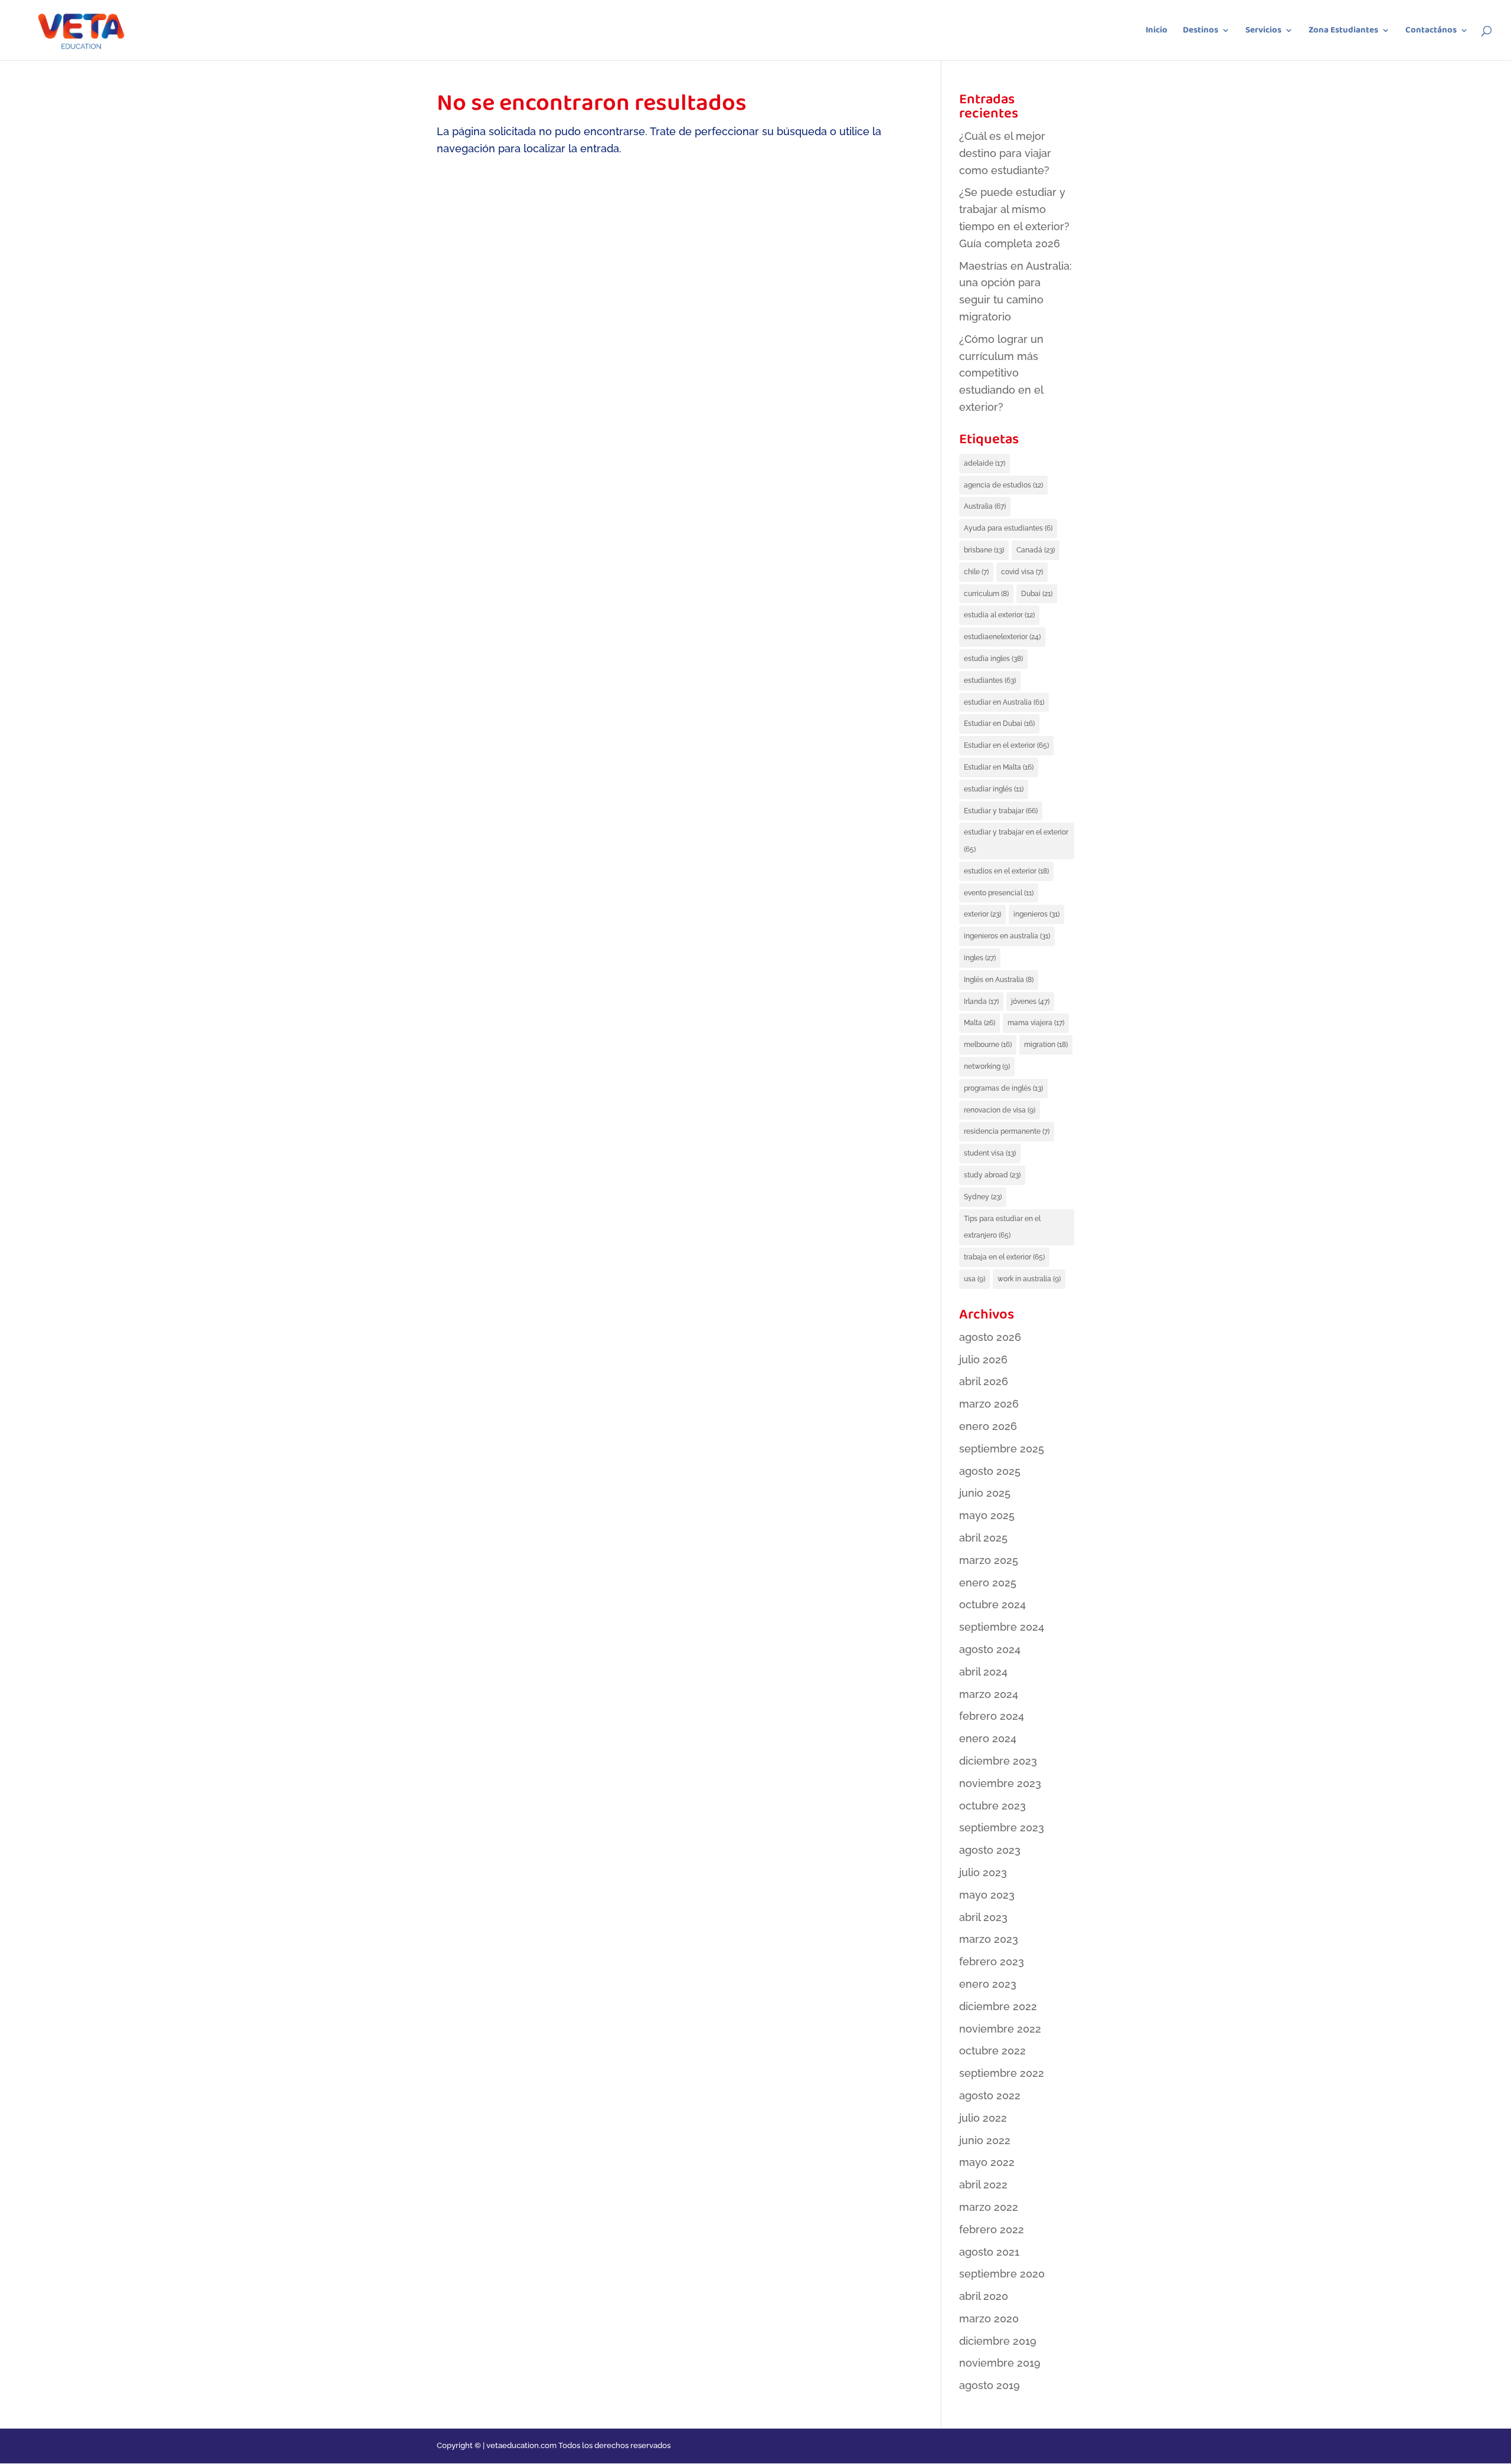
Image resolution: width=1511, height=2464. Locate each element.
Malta (979, 1023)
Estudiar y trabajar (1001, 811)
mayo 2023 (987, 1895)
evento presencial (999, 893)
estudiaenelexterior (1002, 637)
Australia (985, 506)
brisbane (984, 550)
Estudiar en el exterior (1006, 745)
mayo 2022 (987, 2162)
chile (976, 572)
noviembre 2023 (1000, 1783)
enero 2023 (988, 1984)
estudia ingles (993, 659)
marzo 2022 (989, 2207)
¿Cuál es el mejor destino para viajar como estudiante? (1005, 153)
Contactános (1431, 32)
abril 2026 (984, 1381)
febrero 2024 (992, 1716)
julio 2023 (983, 1872)
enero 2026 (988, 1426)
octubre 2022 (992, 2051)
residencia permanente (1007, 1131)
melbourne (988, 1045)
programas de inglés (1003, 1088)
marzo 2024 (989, 1694)
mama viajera (1036, 1023)
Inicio (1157, 32)
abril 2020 (984, 2296)
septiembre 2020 (1002, 2274)
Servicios (1263, 32)
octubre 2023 (992, 1806)
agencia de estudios (1003, 485)
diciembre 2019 (998, 2341)
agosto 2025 (990, 1471)
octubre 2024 (992, 1604)
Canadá (1036, 550)
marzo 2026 (989, 1404)
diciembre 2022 (998, 2006)
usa (974, 1279)
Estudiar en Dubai (999, 724)
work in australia (1029, 1279)
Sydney (983, 1197)
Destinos (1201, 32)
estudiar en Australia (1004, 702)
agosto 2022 (990, 2095)
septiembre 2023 (1002, 1827)
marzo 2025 (989, 1560)
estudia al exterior (999, 615)
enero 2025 (988, 1583)
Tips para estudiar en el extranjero (1002, 1227)
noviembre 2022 (1000, 2029)
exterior (982, 914)
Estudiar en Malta (999, 767)
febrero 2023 (992, 1961)
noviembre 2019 (1000, 2363)
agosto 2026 (990, 1337)
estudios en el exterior (1006, 871)
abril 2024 (983, 1672)
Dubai (1037, 594)
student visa (990, 1153)
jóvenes (1030, 1002)
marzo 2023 (989, 1939)
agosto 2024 (990, 1649)
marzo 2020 (989, 2319)
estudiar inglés (994, 789)
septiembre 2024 (1002, 1627)
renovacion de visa (1000, 1110)
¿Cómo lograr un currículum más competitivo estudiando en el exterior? (1001, 373)
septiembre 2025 (1002, 1449)
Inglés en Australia (999, 980)
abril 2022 (983, 2185)
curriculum (986, 594)
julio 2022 (983, 2118)
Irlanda (981, 1002)
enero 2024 (988, 1738)
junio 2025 (985, 1493)
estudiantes (990, 680)
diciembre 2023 (998, 1761)
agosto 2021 (989, 2252)
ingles (980, 958)
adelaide (985, 463)
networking (987, 1066)
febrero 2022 (992, 2229)
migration (1046, 1045)
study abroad (992, 1175)
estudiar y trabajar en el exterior (1016, 841)
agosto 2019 (990, 2385)
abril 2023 (983, 1917)
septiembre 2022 (1002, 2073)
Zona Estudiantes (1343, 32)
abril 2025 (983, 1538)
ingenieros (1036, 914)
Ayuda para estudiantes (1008, 528)
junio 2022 (985, 2140)
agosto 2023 (990, 1850)
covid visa (1022, 572)
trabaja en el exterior (1004, 1257)
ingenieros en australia (1007, 936)
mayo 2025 (987, 1515)
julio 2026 (983, 1359)
